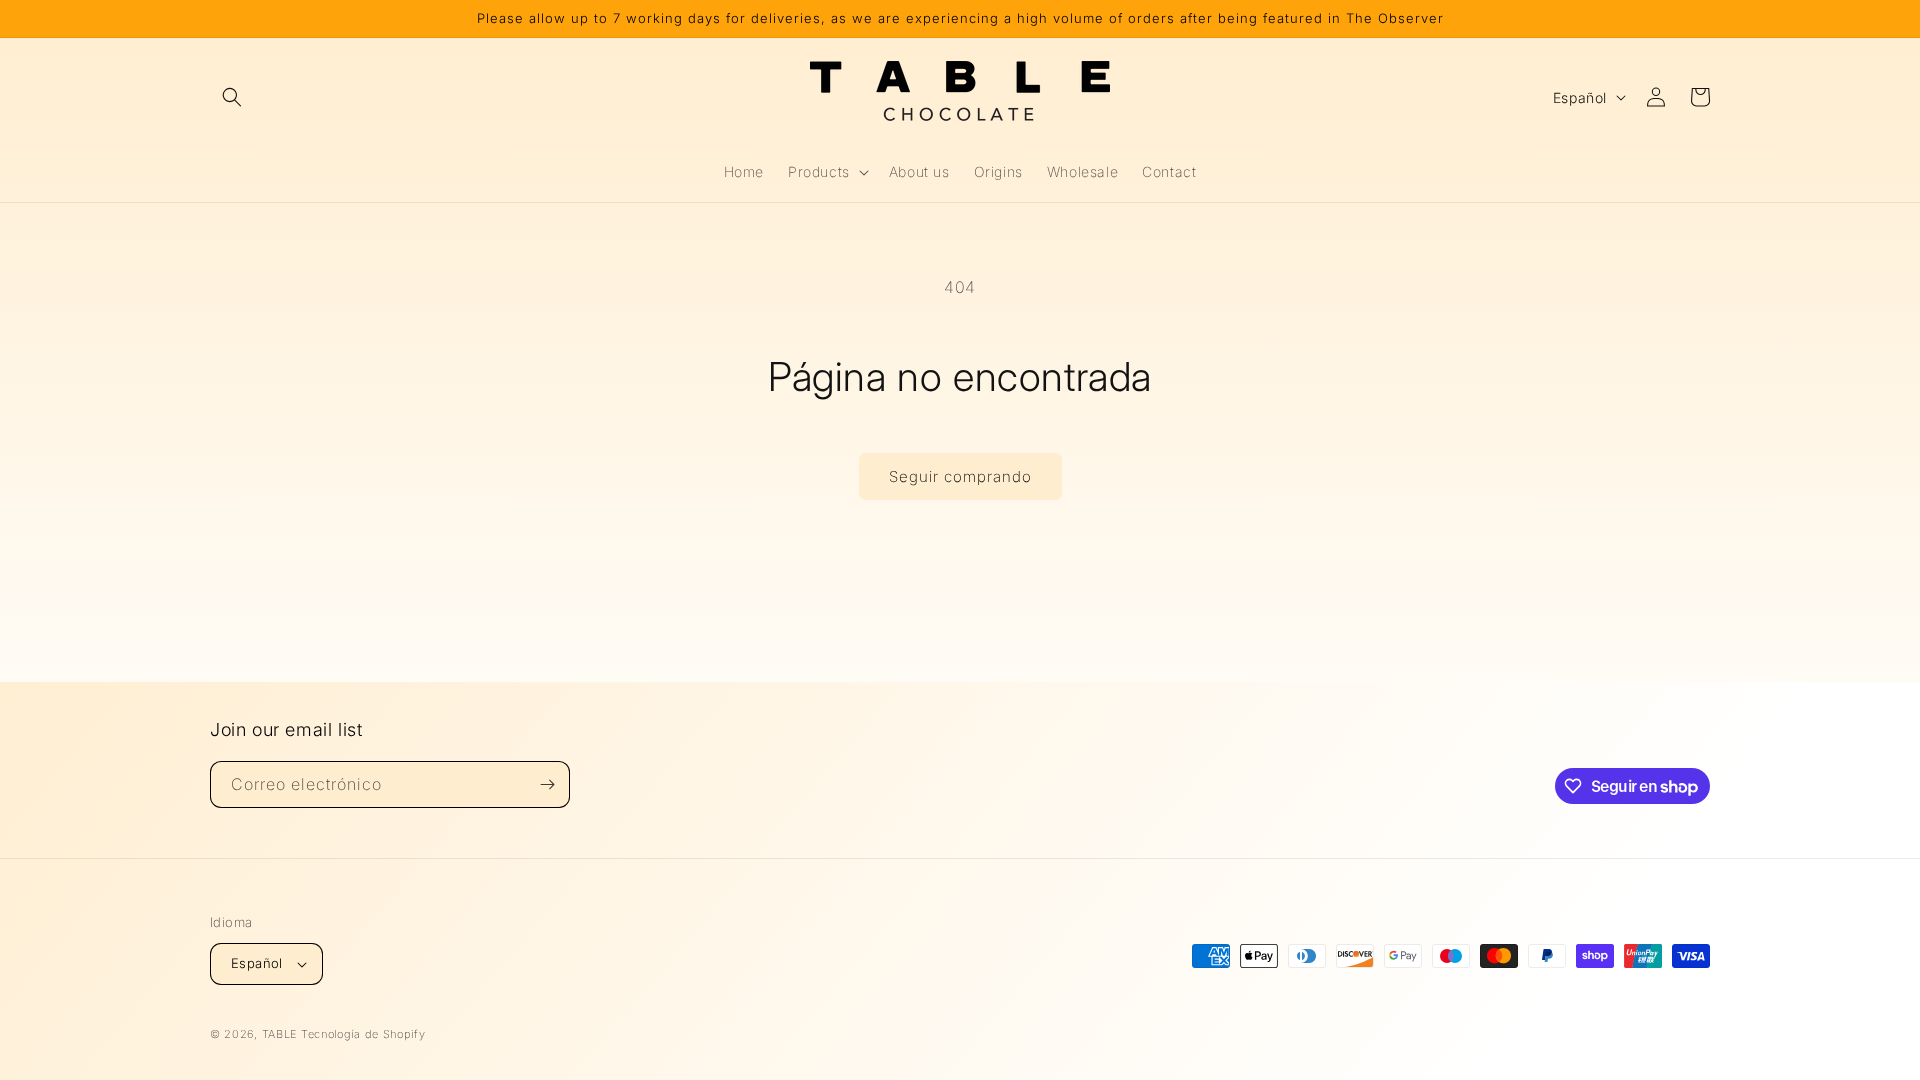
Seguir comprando (960, 476)
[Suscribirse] (547, 784)
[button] (232, 97)
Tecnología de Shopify (363, 1034)
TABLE (280, 1034)
